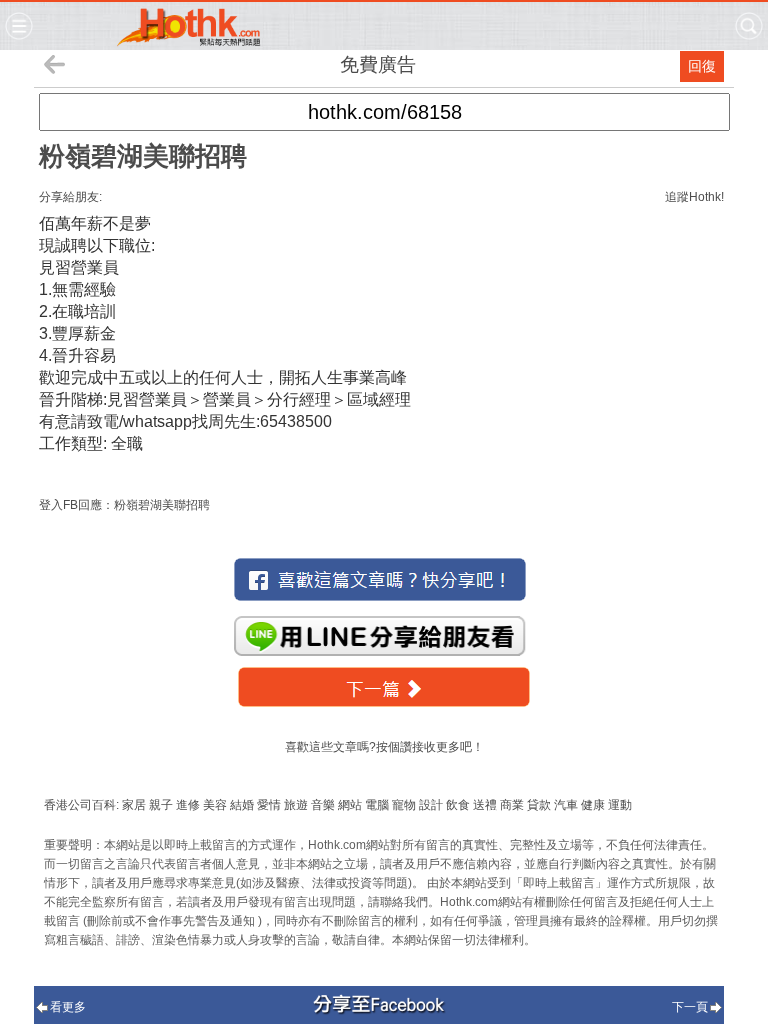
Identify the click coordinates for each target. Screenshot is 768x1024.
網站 (350, 805)
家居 (134, 805)
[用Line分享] (380, 639)
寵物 (404, 805)
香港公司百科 (80, 805)
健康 (593, 805)
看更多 (68, 1007)
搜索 (749, 26)
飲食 (458, 805)
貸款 (539, 805)
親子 (161, 805)
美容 (215, 805)
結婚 (242, 805)
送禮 (485, 805)
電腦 (377, 805)
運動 (620, 805)
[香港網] (188, 43)
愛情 (269, 805)
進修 (188, 805)
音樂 (323, 805)
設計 (431, 805)
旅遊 (296, 805)
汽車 (566, 805)
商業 (512, 805)
